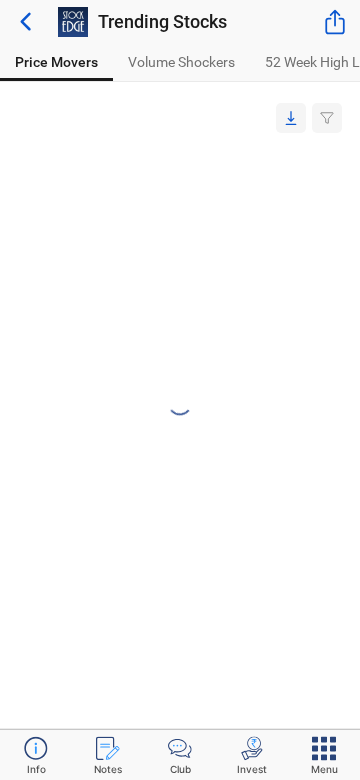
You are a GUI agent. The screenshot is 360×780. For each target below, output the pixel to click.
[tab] (56, 62)
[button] (291, 118)
